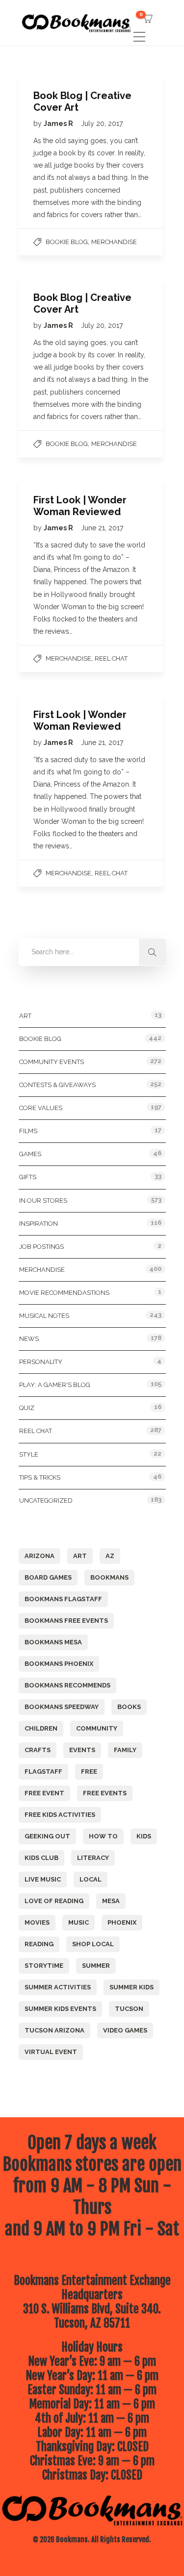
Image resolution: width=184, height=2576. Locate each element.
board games (48, 1577)
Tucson (129, 2009)
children (41, 1728)
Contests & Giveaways (57, 1085)
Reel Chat (111, 658)
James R (59, 124)
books (129, 1707)
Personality (41, 1362)
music (79, 1922)
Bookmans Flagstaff (63, 1599)
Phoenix (122, 1922)
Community (97, 1728)
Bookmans (109, 1577)
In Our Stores (43, 1201)
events (82, 1750)
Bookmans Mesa (53, 1642)
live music (43, 1879)
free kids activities (60, 1815)
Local (91, 1879)
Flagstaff (43, 1771)
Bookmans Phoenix (59, 1664)
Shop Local (93, 1944)
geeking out (47, 1836)
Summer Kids (131, 1987)
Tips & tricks (40, 1477)
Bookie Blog (67, 242)
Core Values (41, 1108)
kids (144, 1836)
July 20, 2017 (102, 124)
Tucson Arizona (54, 2030)
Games (30, 1154)
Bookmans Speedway (62, 1707)
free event (44, 1793)
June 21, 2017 (102, 528)
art (80, 1556)
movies (37, 1922)
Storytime (44, 1966)
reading (39, 1944)
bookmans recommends (67, 1685)
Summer (96, 1966)
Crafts (38, 1750)
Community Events (52, 1062)
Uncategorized (46, 1500)
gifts (28, 1177)
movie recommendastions (64, 1293)
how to (103, 1836)
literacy (93, 1858)
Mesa (111, 1901)
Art (25, 1016)
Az (110, 1556)
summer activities (58, 1987)
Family (125, 1750)
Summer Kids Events (60, 2009)
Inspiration (39, 1224)
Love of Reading (54, 1901)
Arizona (39, 1556)
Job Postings (41, 1247)
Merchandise (114, 242)
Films (28, 1131)
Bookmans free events (66, 1621)
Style (29, 1454)
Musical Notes (44, 1316)
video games (125, 2030)
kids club (41, 1858)
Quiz (27, 1408)
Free (89, 1771)
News (29, 1339)
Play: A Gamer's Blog (55, 1385)
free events (105, 1793)
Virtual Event (51, 2052)
